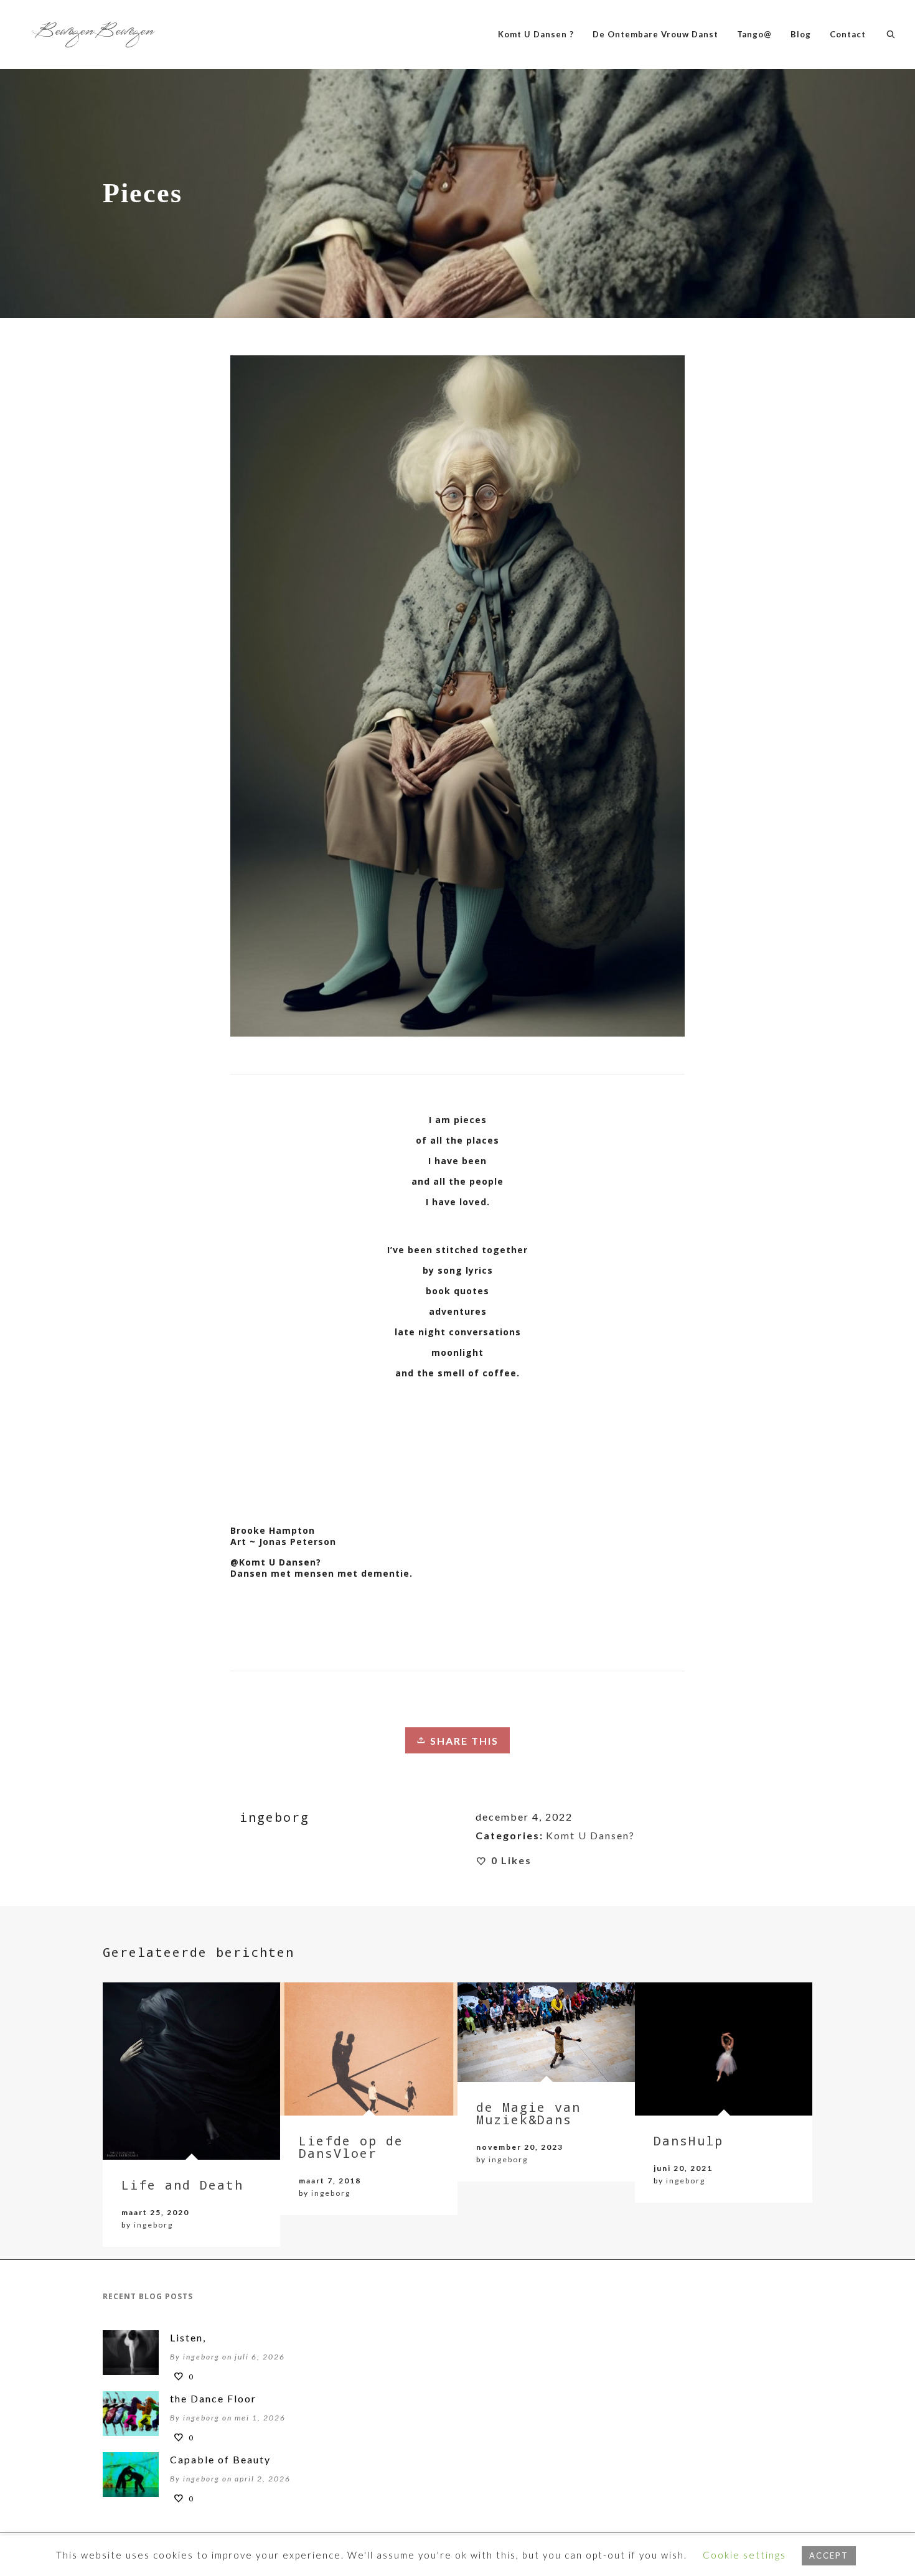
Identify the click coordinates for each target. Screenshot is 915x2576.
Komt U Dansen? (590, 1835)
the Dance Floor (213, 2398)
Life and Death (182, 2185)
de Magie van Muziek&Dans (528, 2113)
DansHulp (688, 2140)
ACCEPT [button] (829, 2555)
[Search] (891, 34)
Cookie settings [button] (744, 2555)
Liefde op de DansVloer (351, 2147)
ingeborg (153, 2225)
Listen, (188, 2337)
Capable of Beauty (220, 2459)
